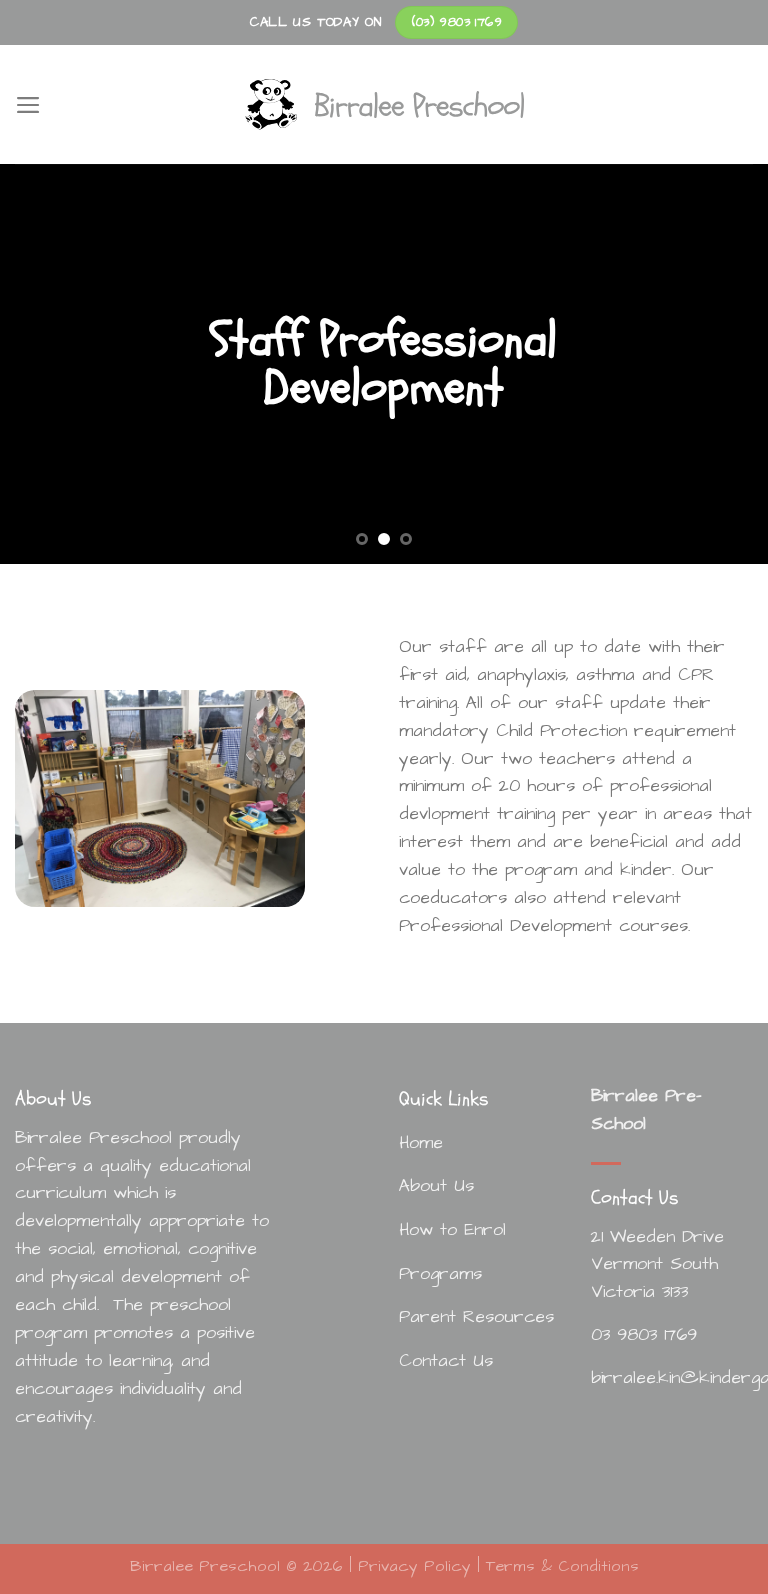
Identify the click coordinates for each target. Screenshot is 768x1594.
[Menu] (28, 105)
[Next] (727, 364)
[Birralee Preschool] (384, 105)
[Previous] (41, 364)
